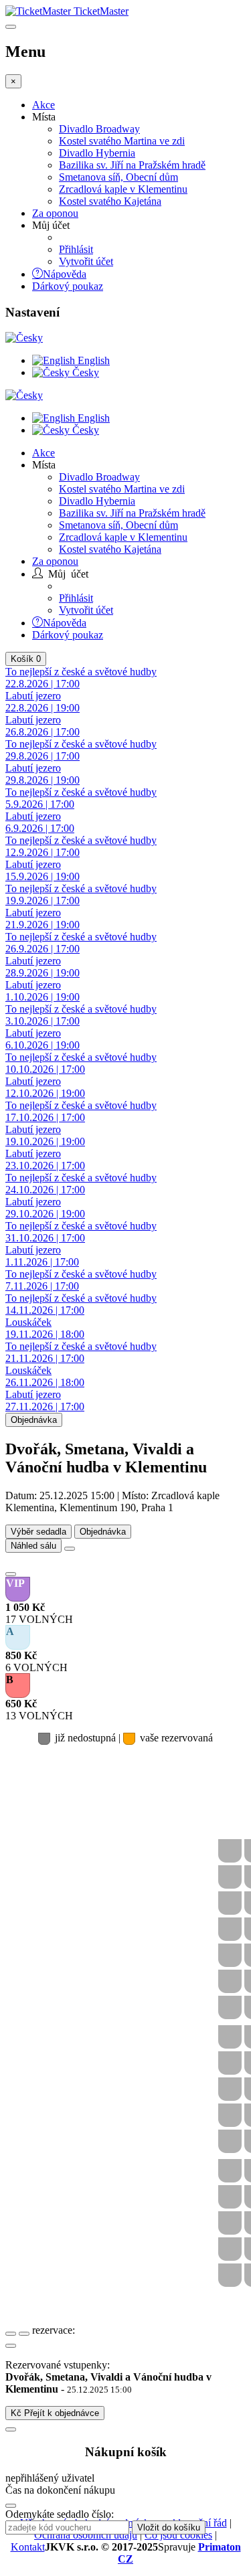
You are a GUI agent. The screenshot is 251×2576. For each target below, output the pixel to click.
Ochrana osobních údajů (86, 2535)
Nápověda (65, 273)
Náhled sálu (33, 1546)
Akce (44, 105)
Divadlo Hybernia (97, 153)
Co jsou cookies (178, 2535)
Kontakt (28, 2547)
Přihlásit (76, 249)
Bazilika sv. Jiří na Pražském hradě (132, 165)
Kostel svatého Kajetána (110, 201)
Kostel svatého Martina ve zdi (122, 141)
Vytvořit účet (86, 261)
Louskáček (45, 1328)
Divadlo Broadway (99, 129)
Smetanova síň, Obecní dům (118, 177)
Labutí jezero (43, 702)
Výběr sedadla (38, 1532)
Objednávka (34, 1420)
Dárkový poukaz (68, 286)
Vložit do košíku (169, 2527)
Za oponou (55, 213)
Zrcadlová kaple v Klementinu (123, 189)
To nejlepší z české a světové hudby (81, 1063)
